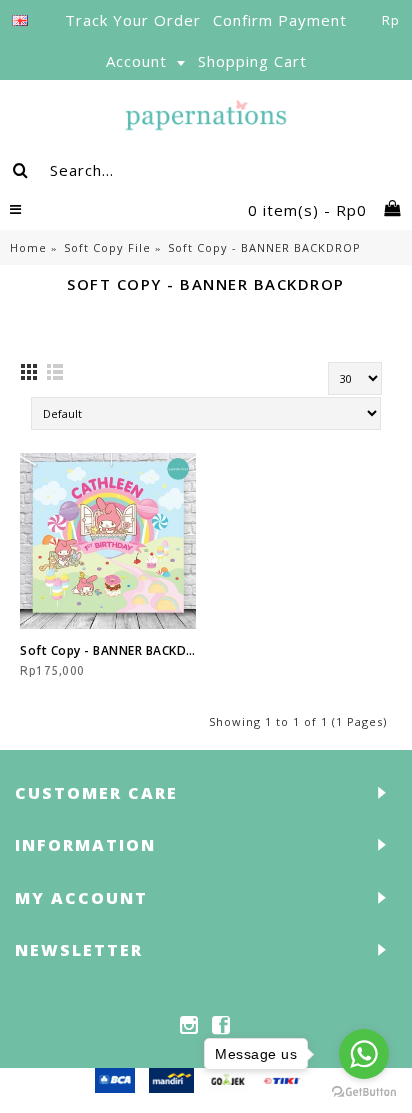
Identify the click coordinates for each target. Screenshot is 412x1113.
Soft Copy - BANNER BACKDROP (108, 650)
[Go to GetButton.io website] (364, 1092)
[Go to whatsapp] (364, 1054)
